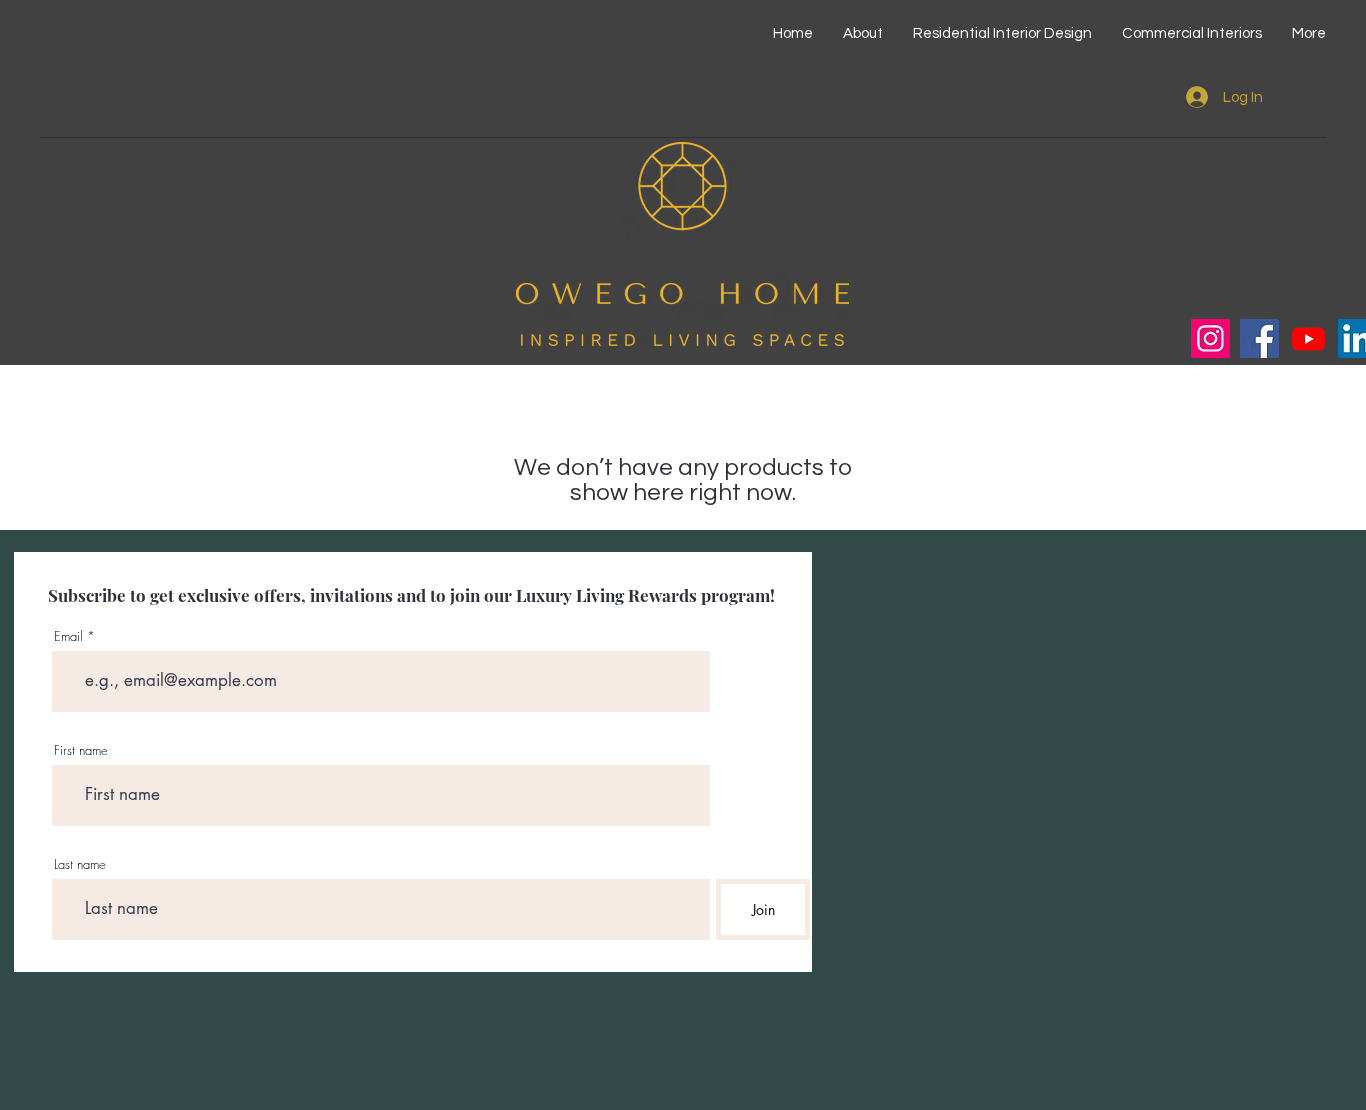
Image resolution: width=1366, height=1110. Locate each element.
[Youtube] (1308, 338)
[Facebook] (1259, 338)
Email (68, 636)
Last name (80, 864)
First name (81, 750)
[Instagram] (1210, 338)
